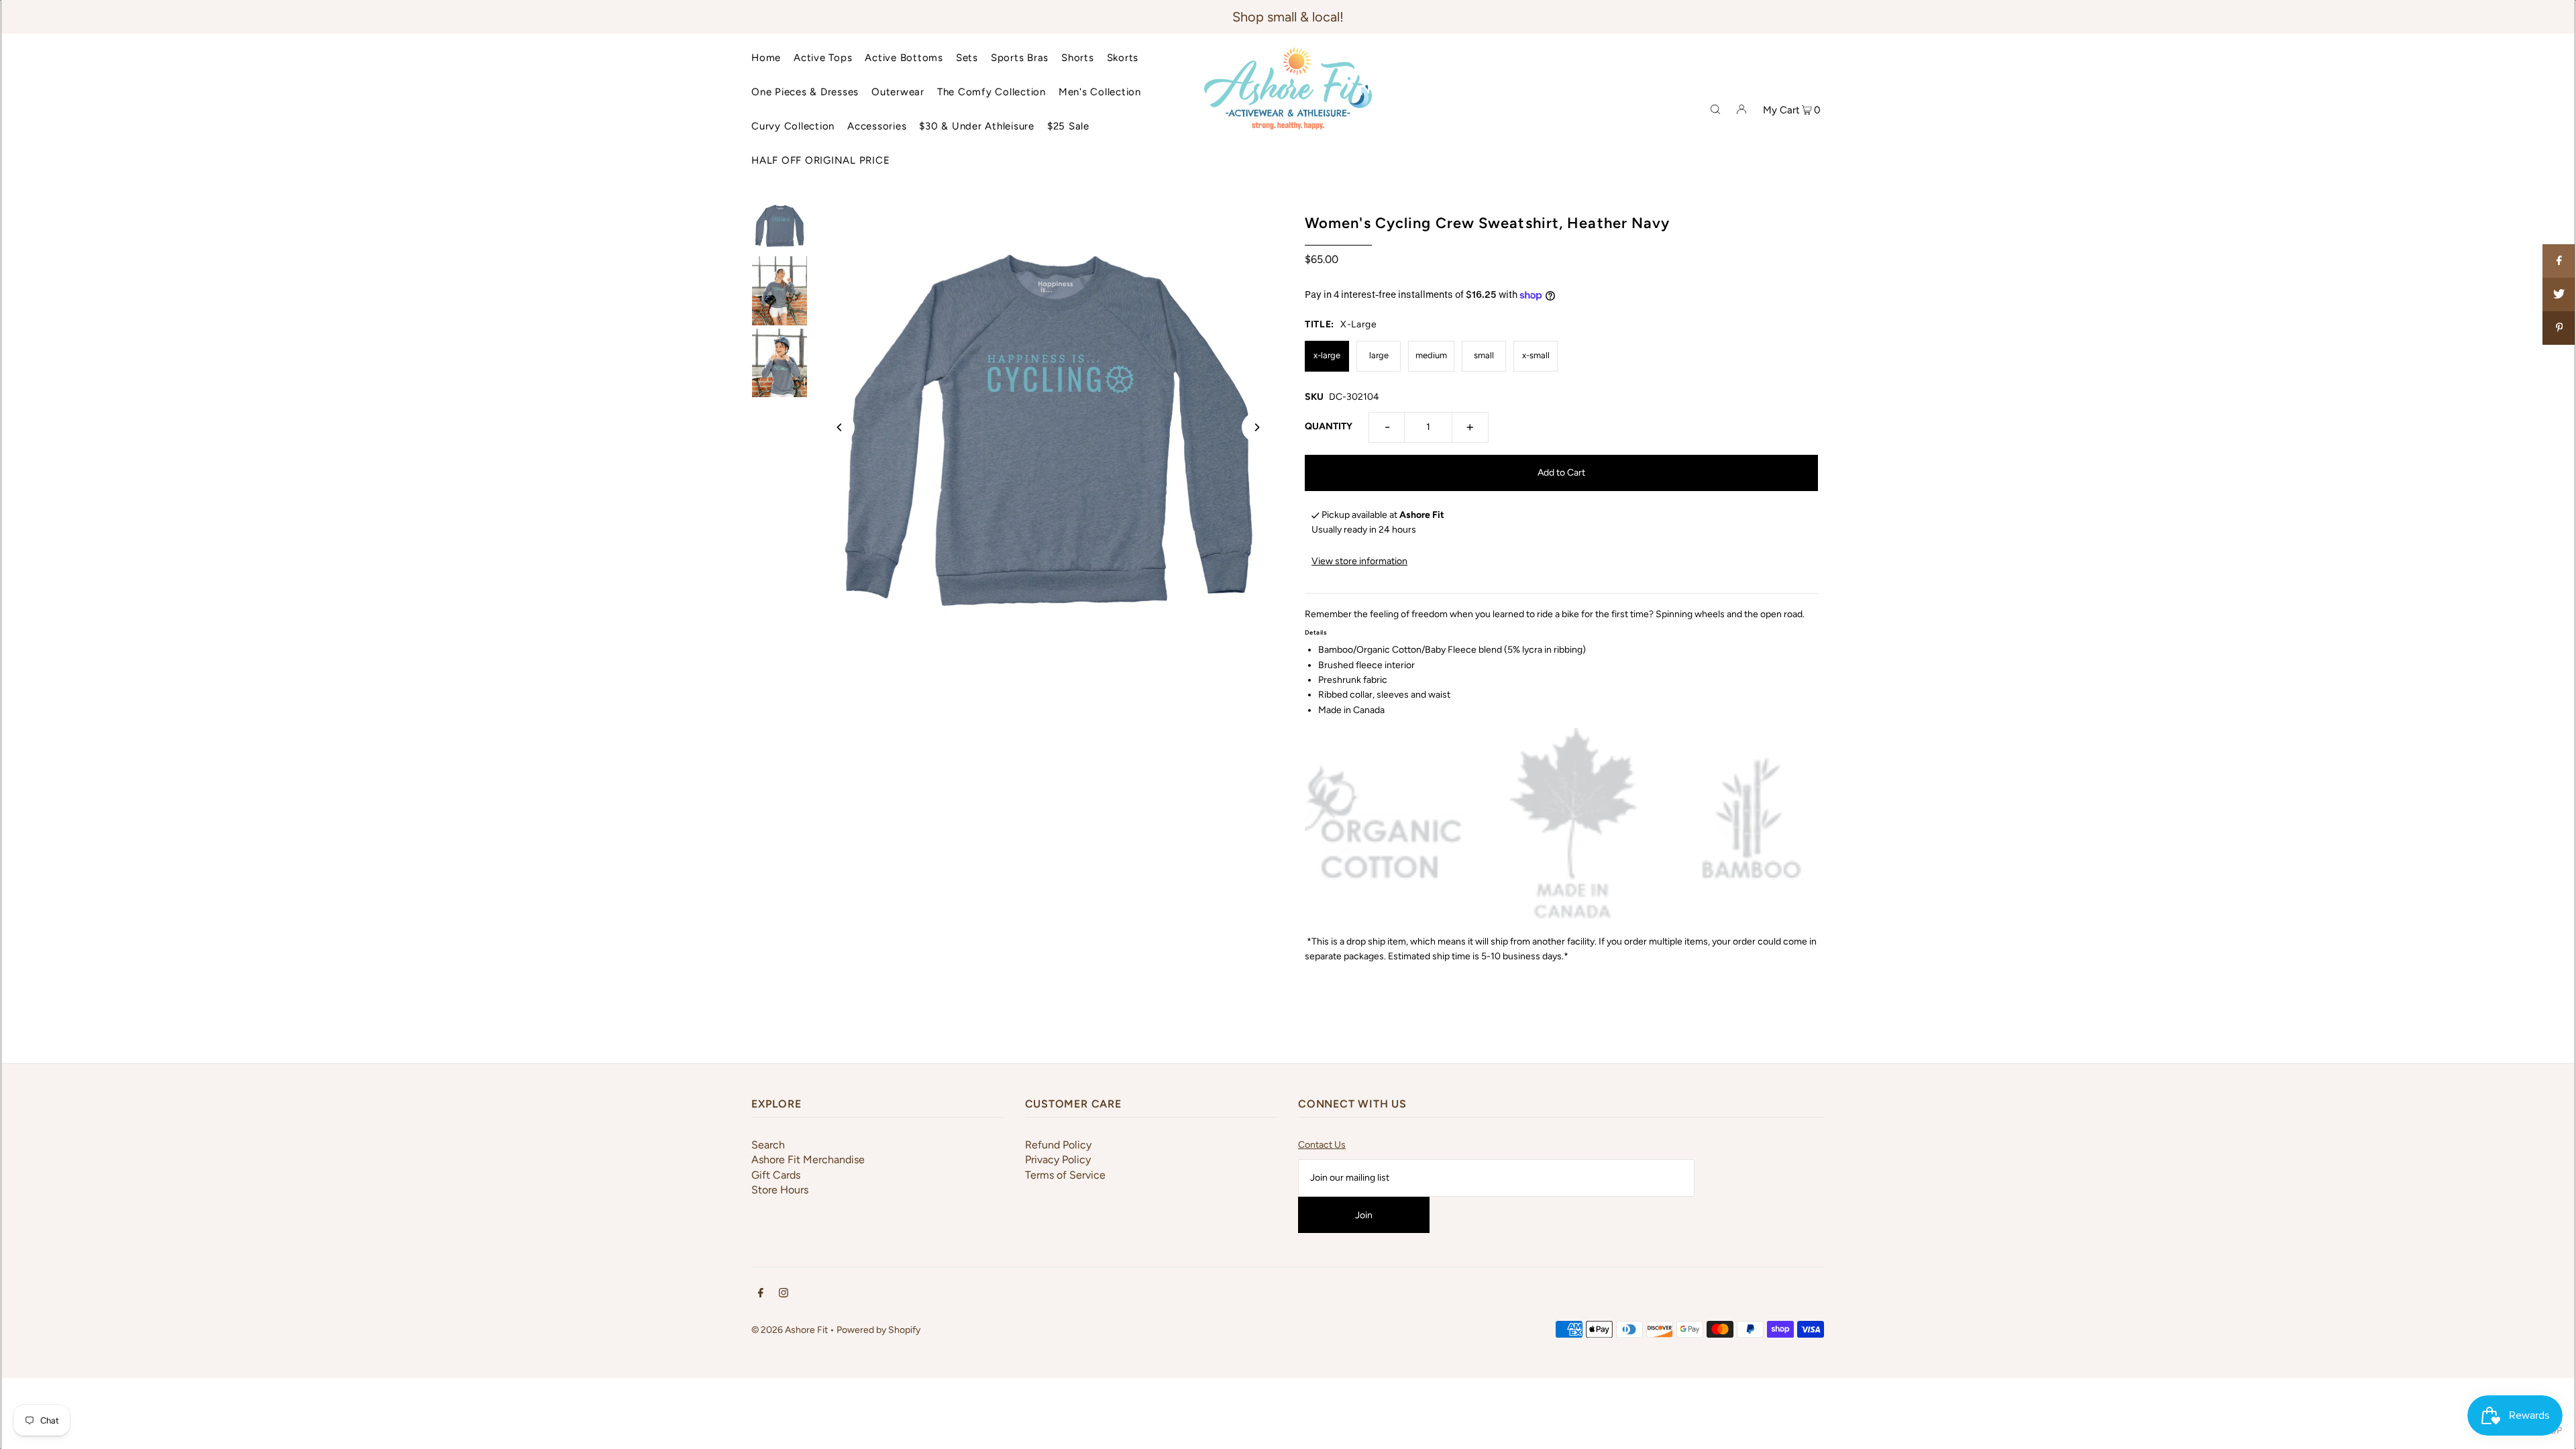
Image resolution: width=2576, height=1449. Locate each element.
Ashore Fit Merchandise (808, 1160)
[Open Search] (1715, 109)
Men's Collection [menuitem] (1100, 92)
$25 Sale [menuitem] (1068, 126)
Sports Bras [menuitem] (1020, 58)
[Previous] (840, 427)
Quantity (1329, 426)
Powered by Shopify (878, 1330)
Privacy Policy (1058, 1160)
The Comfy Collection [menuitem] (991, 92)
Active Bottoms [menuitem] (904, 58)
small (1484, 355)
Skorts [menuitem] (1123, 58)
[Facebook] (761, 1295)
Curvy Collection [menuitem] (793, 126)
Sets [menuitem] (967, 58)
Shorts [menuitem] (1078, 58)
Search (768, 1145)
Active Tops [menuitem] (823, 58)
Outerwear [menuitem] (898, 92)
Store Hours (780, 1190)
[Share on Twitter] (2559, 294)
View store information (1359, 561)
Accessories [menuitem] (877, 126)
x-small (1536, 355)
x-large (1327, 355)
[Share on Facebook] (2559, 261)
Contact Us (1322, 1145)
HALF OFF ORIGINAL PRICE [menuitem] (820, 160)
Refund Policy (1058, 1145)
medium (1431, 355)
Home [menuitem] (766, 58)
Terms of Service (1065, 1175)
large (1379, 355)
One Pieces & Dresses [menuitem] (805, 92)
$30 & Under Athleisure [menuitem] (977, 126)
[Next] (1256, 427)
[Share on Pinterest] (2559, 328)
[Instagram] (784, 1295)
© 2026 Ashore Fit (790, 1330)
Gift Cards (776, 1175)
